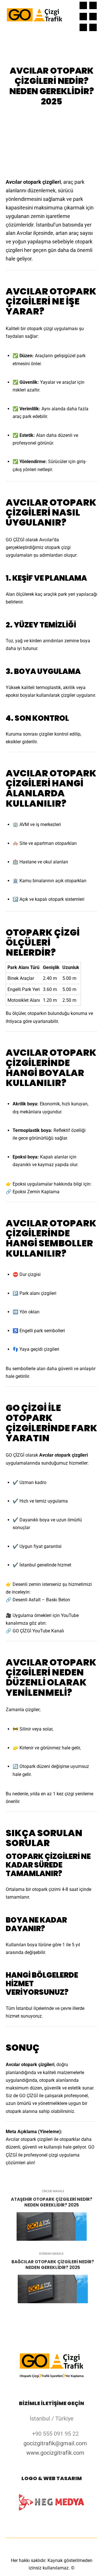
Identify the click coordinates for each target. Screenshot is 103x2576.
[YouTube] (93, 27)
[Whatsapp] (83, 27)
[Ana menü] (69, 27)
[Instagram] (83, 17)
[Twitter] (93, 17)
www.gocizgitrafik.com (55, 2453)
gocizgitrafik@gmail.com (55, 2443)
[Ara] (69, 5)
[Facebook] (93, 5)
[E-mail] (83, 5)
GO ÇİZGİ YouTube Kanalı (38, 1631)
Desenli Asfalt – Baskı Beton (41, 1600)
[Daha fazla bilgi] (69, 17)
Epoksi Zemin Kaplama (36, 1192)
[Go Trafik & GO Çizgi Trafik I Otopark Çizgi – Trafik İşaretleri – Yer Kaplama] (34, 16)
